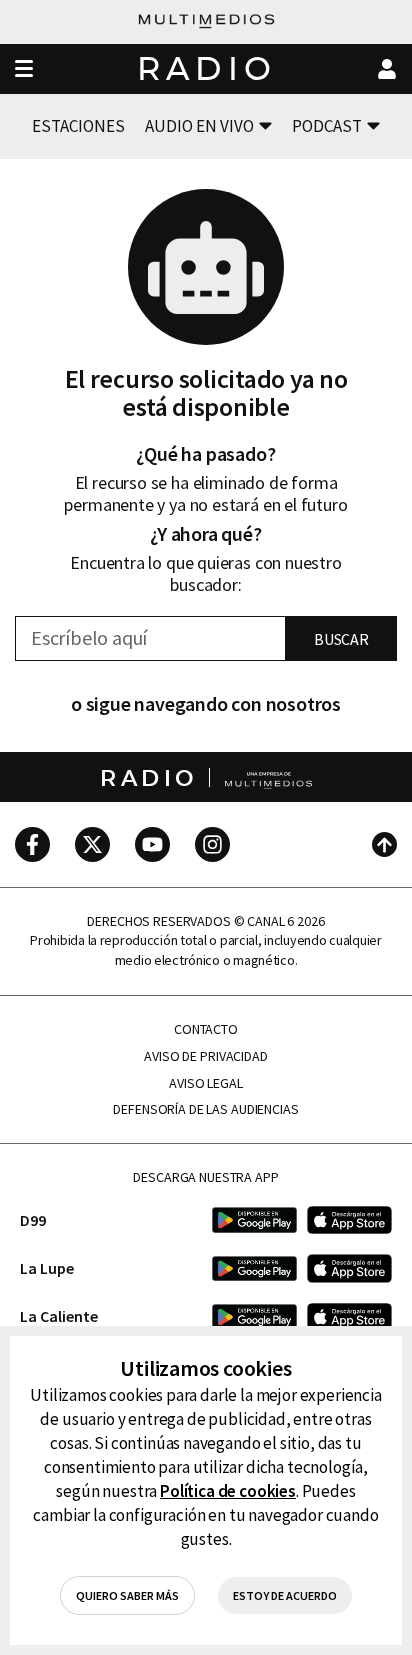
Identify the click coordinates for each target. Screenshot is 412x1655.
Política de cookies (228, 1491)
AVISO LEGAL (205, 1083)
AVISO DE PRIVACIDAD (205, 1056)
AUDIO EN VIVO (199, 126)
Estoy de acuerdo (285, 1595)
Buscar (341, 639)
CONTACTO (206, 1029)
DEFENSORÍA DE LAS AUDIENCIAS (205, 1109)
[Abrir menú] (24, 69)
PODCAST (327, 126)
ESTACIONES (78, 126)
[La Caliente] (254, 1316)
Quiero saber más (127, 1595)
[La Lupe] (254, 1268)
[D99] (254, 1219)
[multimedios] (206, 22)
